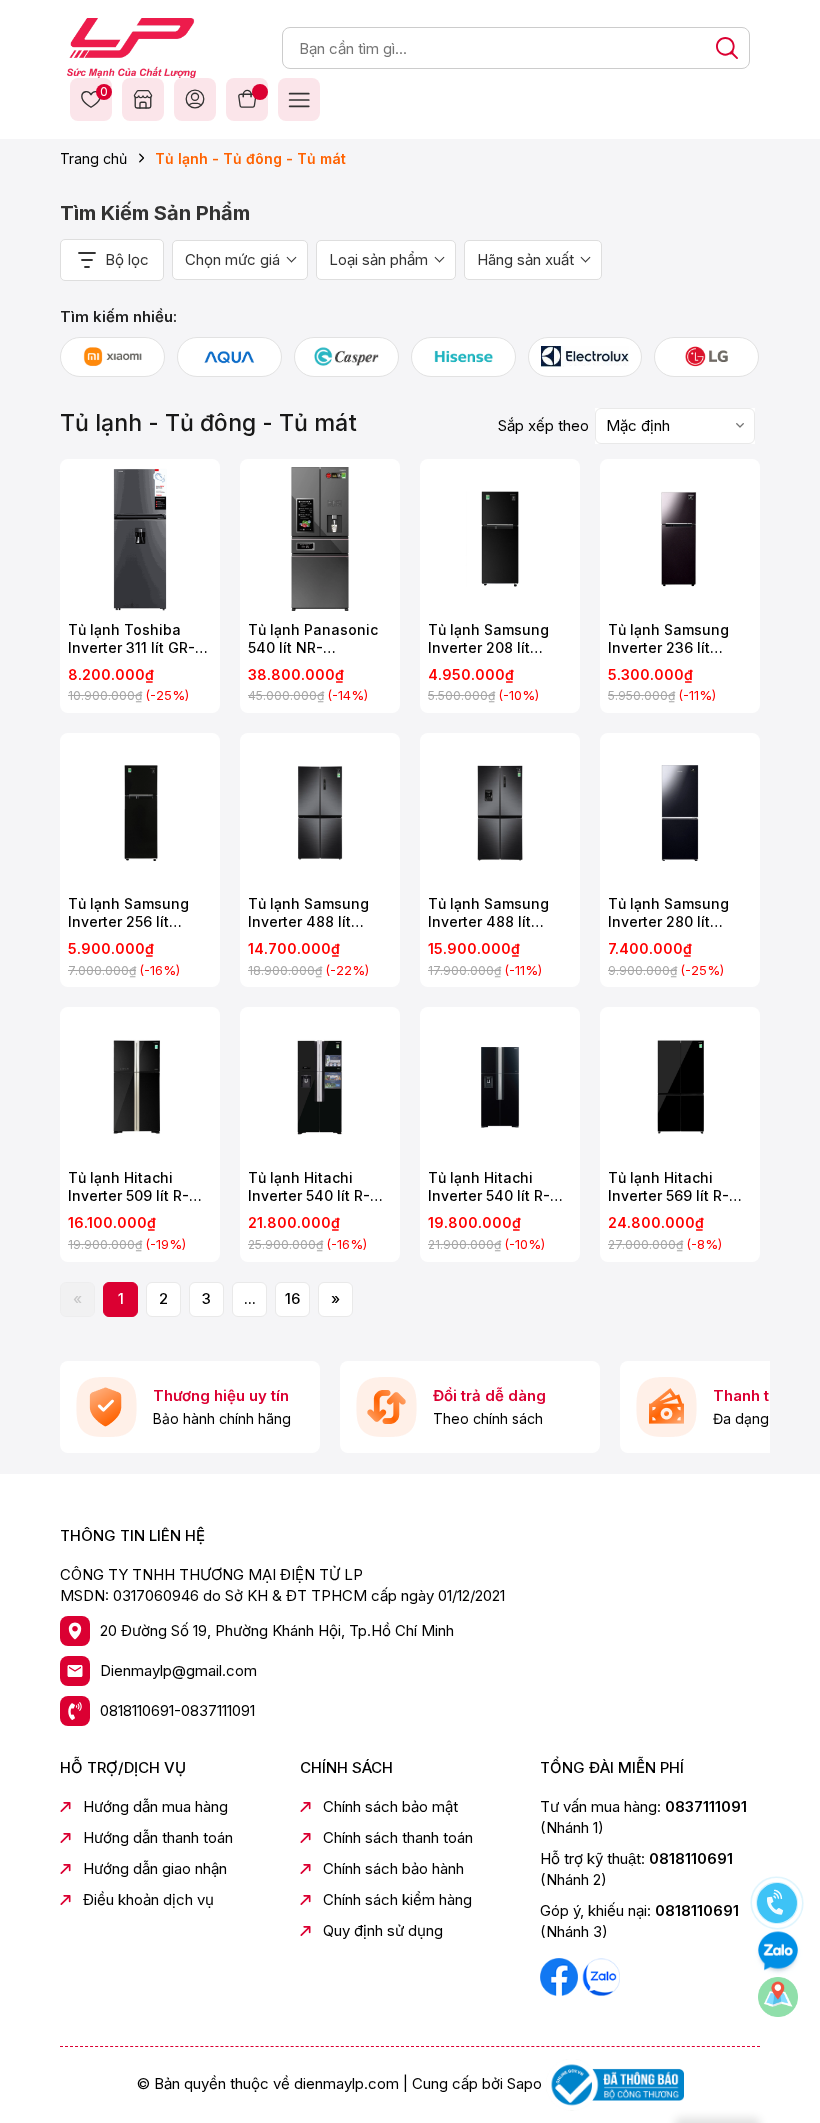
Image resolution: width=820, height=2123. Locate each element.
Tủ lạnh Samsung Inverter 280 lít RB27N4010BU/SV (669, 913)
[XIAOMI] (112, 357)
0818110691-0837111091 (177, 1710)
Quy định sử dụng (383, 1930)
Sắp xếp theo (543, 425)
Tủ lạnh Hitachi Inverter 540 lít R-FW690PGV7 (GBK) (493, 1187)
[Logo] (131, 46)
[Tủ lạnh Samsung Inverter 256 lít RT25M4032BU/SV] (140, 813)
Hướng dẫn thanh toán (158, 1837)
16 (292, 1298)
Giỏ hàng (247, 99)
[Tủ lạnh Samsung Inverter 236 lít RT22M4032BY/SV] (680, 539)
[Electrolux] (585, 357)
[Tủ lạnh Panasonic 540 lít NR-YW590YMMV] (320, 539)
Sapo (524, 2083)
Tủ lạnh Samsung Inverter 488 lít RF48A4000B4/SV (310, 913)
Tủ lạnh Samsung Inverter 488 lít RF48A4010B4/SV (489, 913)
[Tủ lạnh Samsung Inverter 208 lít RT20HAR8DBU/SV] (500, 539)
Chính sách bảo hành (393, 1868)
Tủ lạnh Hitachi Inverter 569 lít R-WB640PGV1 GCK (668, 1187)
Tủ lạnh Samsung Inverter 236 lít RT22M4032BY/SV (673, 639)
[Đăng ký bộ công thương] (615, 2083)
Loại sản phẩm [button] (378, 259)
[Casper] (346, 357)
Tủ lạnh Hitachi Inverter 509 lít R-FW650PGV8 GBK (128, 1187)
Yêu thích (101, 93)
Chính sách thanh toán (398, 1837)
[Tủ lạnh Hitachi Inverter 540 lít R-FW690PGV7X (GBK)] (320, 1087)
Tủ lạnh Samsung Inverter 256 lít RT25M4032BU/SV (132, 913)
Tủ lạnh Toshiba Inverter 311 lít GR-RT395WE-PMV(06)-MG (138, 639)
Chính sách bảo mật (390, 1806)
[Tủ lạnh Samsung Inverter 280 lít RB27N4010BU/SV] (680, 813)
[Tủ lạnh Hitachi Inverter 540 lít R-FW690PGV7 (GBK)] (500, 1087)
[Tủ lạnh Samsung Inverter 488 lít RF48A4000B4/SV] (320, 813)
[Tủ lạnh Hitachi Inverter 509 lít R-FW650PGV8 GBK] (140, 1087)
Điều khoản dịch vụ (148, 1899)
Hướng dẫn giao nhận (155, 1868)
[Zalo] (601, 1975)
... (250, 1298)
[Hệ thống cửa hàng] (143, 99)
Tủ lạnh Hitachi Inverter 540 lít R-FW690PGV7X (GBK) (318, 1187)
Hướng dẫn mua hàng (155, 1806)
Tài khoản (195, 99)
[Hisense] (463, 357)
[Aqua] (229, 357)
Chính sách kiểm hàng (397, 1899)
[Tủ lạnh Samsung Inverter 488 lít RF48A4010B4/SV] (500, 813)
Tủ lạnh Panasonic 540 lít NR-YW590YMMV (313, 639)
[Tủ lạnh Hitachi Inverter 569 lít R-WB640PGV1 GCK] (680, 1087)
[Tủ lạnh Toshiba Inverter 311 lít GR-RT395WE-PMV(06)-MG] (140, 539)
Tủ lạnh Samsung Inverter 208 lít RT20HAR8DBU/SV (491, 639)
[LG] (706, 357)
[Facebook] (561, 1975)
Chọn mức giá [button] (232, 259)
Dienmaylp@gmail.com (178, 1670)
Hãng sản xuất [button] (525, 259)
